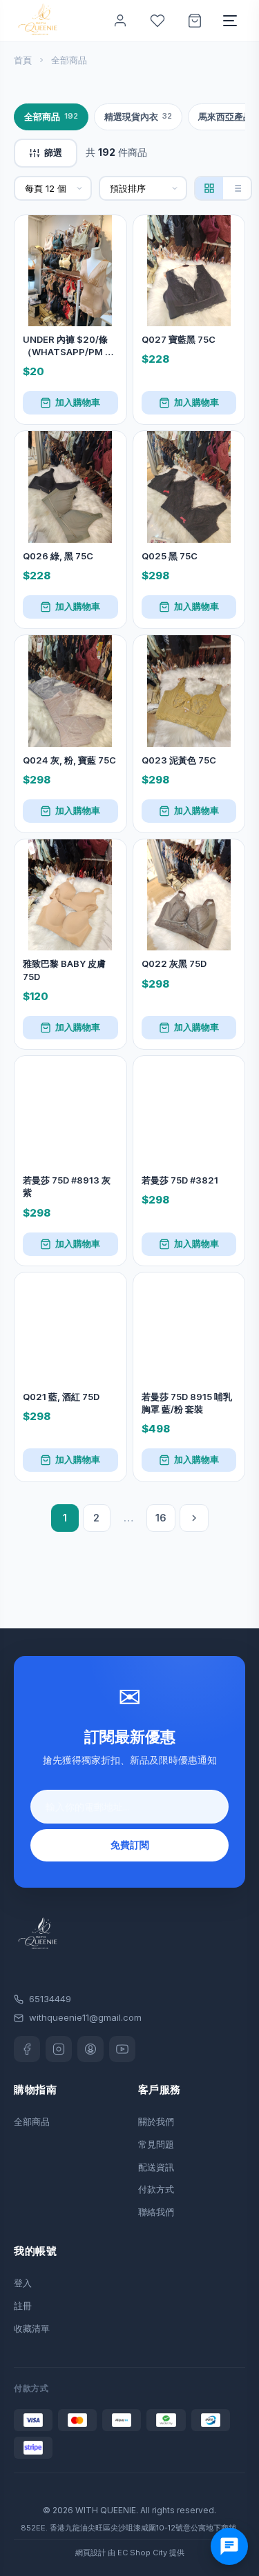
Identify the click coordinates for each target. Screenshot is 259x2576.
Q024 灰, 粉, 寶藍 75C (69, 760)
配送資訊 (156, 2167)
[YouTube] (122, 2049)
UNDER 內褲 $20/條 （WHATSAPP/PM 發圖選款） (68, 346)
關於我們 (156, 2121)
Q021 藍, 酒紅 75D (61, 1397)
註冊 (23, 2306)
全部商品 (51, 117)
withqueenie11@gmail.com (85, 2017)
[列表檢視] (237, 188)
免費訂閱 (130, 1845)
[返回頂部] (233, 2522)
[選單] (230, 21)
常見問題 (156, 2144)
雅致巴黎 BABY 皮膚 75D (64, 970)
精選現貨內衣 (138, 117)
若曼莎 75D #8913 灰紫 (67, 1186)
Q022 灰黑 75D (174, 963)
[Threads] (90, 2049)
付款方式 (156, 2189)
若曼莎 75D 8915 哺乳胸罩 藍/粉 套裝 (187, 1403)
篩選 (53, 152)
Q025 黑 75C (170, 556)
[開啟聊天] (229, 2546)
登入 (23, 2283)
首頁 (23, 60)
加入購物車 (78, 402)
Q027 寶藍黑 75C (179, 339)
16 (161, 1518)
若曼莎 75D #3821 (180, 1180)
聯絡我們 (156, 2212)
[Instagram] (59, 2049)
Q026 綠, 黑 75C (58, 556)
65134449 (50, 1999)
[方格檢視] (209, 188)
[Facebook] (27, 2049)
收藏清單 (32, 2328)
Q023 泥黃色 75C (179, 760)
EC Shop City (142, 2553)
